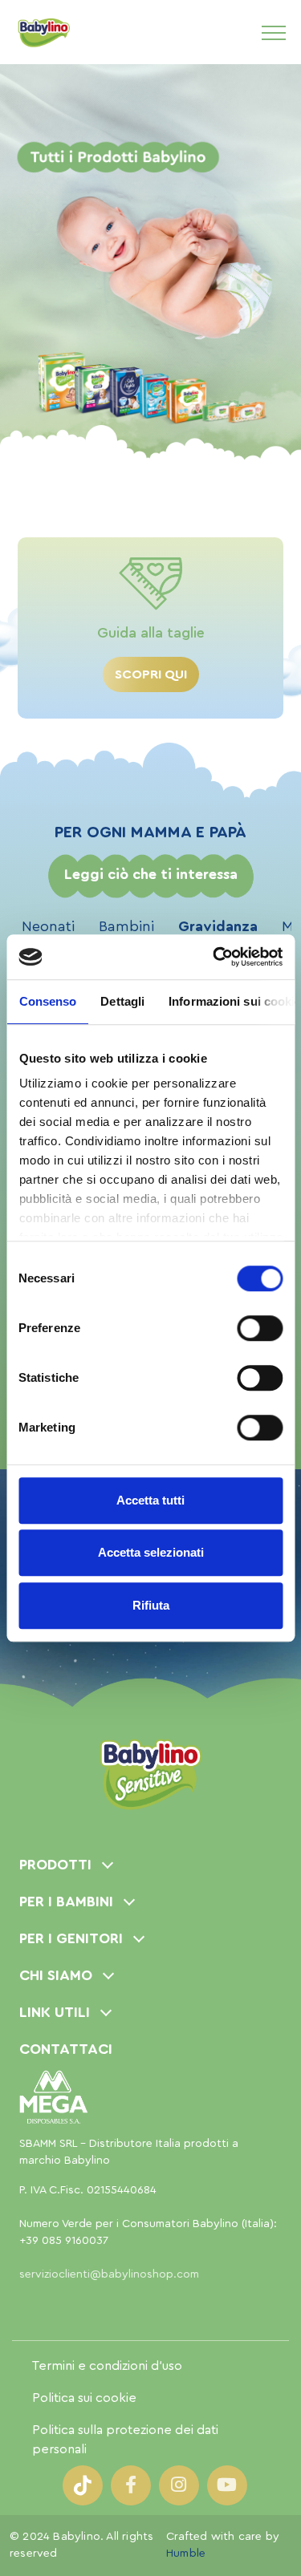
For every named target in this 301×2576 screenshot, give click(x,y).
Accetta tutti (150, 1500)
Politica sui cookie (84, 2398)
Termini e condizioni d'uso (107, 2366)
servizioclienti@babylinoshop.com (109, 2274)
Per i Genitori (71, 1938)
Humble (186, 2554)
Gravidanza (218, 926)
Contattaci (66, 2049)
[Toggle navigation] (274, 32)
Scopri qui (151, 674)
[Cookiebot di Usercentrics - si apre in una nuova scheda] (214, 957)
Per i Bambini (66, 1902)
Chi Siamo (56, 1975)
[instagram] (179, 2485)
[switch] (260, 1328)
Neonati (48, 926)
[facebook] (131, 2485)
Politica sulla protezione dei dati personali (125, 2440)
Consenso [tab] (47, 1001)
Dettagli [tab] (122, 1001)
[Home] (43, 32)
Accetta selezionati (151, 1552)
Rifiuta (151, 1605)
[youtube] (227, 2485)
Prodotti (55, 1865)
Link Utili (55, 2012)
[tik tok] (83, 2485)
